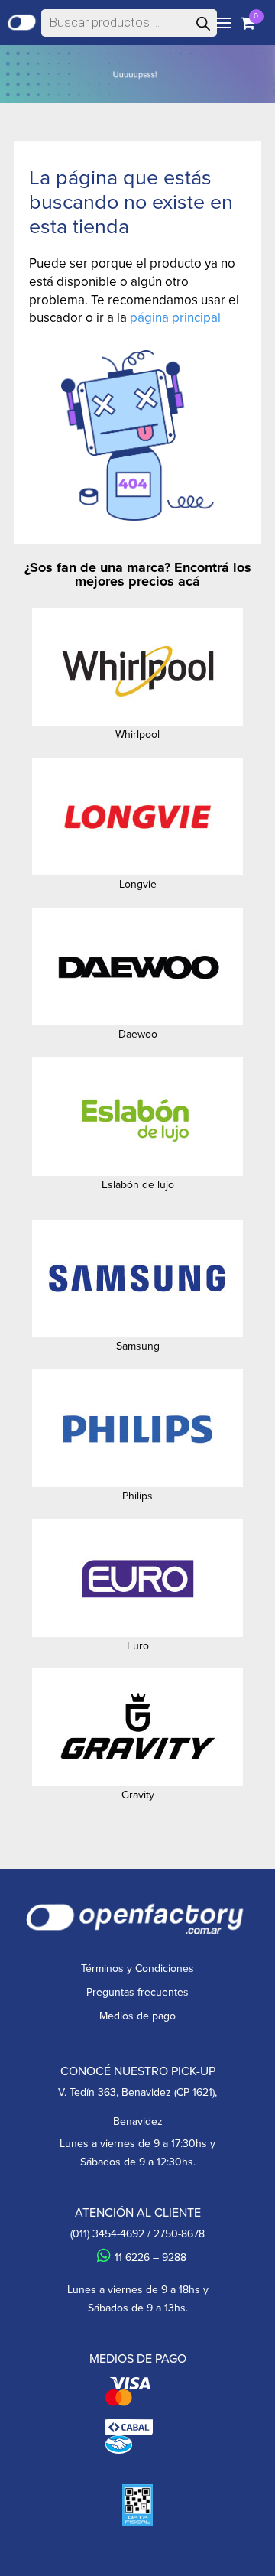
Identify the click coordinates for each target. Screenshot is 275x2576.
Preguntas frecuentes (137, 1992)
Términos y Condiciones (137, 1968)
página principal (175, 317)
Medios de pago (137, 2016)
